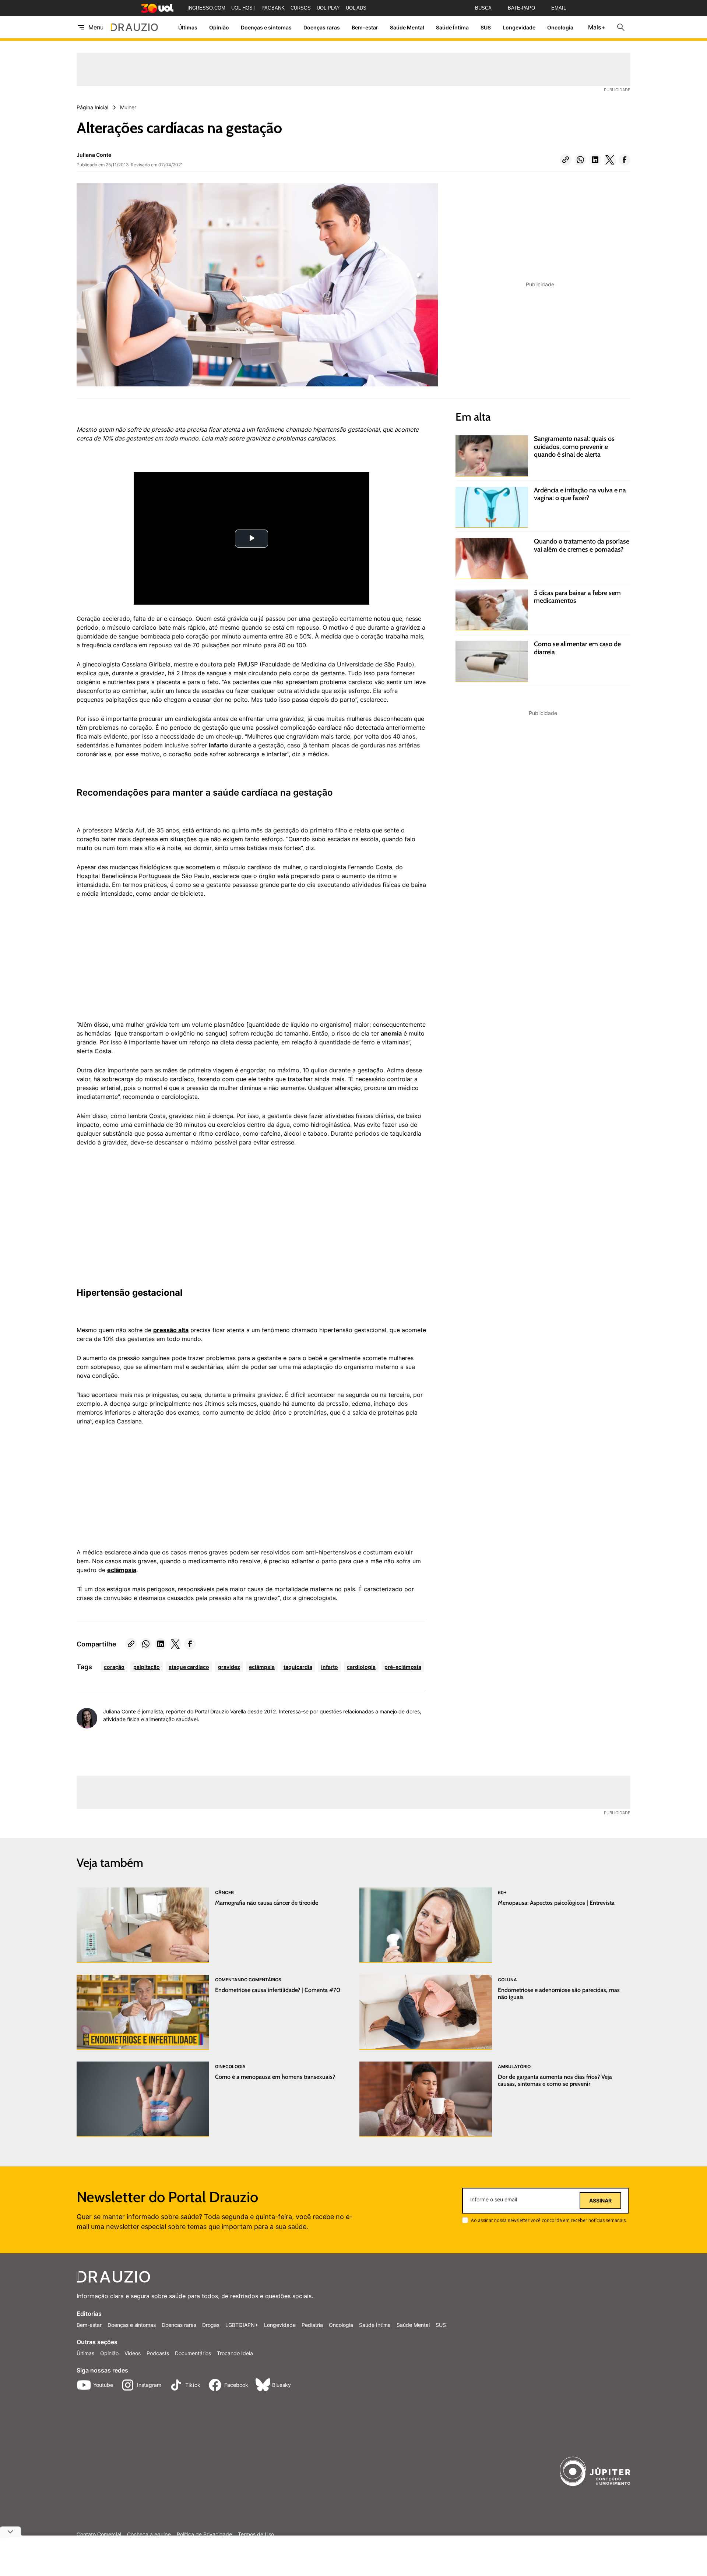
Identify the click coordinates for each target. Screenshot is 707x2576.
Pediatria (312, 2325)
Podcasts (158, 2353)
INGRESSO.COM (206, 8)
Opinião (219, 27)
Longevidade (519, 27)
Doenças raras (322, 27)
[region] (132, 963)
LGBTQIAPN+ (242, 2325)
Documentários (193, 2353)
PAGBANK (273, 8)
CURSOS (301, 8)
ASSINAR (600, 2201)
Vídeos (133, 2353)
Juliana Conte (94, 155)
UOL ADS (356, 8)
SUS (486, 27)
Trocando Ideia (235, 2353)
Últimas (188, 27)
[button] (566, 160)
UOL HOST (243, 8)
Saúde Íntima (452, 27)
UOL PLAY (328, 8)
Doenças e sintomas (266, 27)
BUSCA (483, 8)
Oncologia (560, 27)
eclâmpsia (122, 1570)
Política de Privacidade (204, 2534)
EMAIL (559, 8)
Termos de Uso (256, 2534)
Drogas (211, 2325)
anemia (391, 1033)
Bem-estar (365, 27)
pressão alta (171, 1330)
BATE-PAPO (521, 8)
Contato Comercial (99, 2534)
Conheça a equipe (149, 2534)
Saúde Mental (407, 27)
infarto (218, 745)
